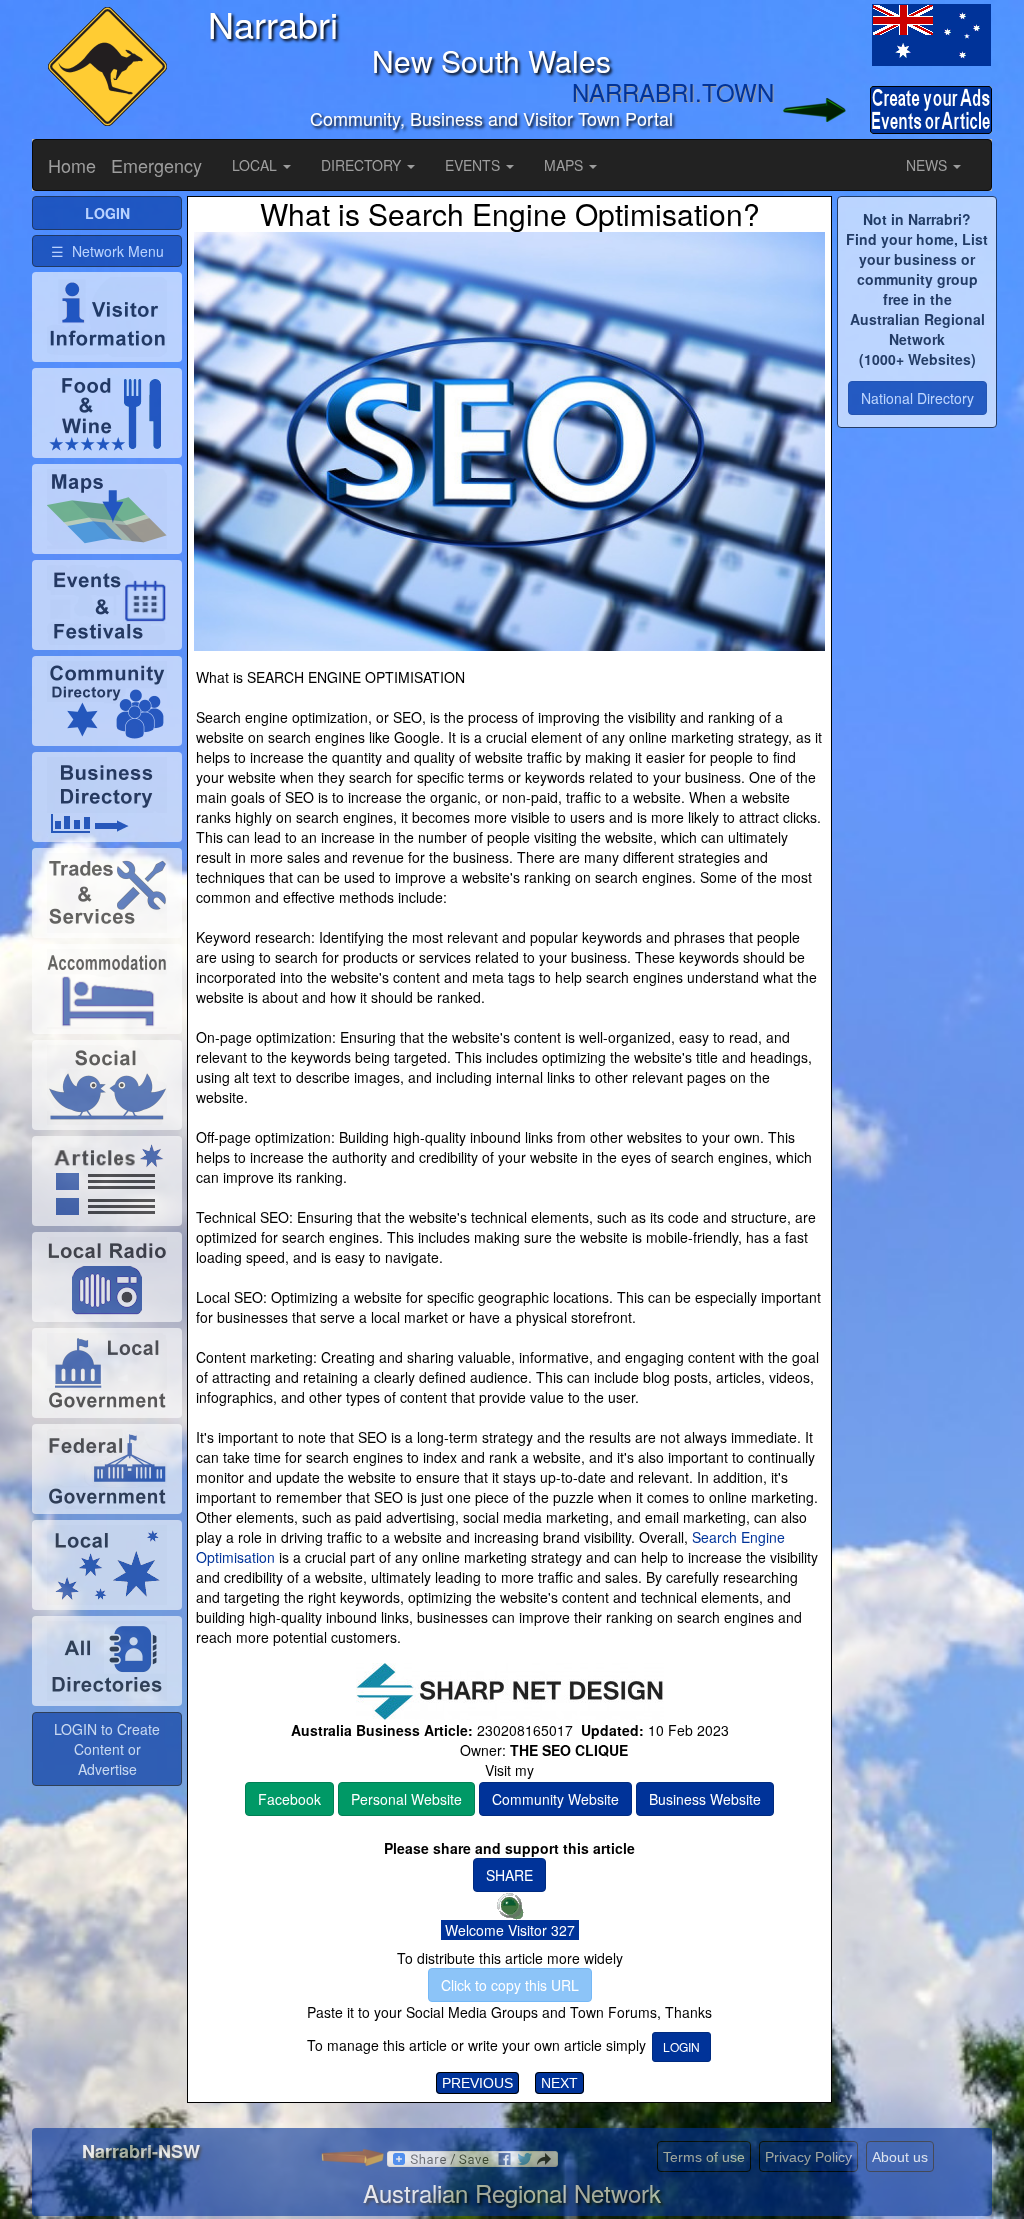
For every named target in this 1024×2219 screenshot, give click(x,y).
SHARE (509, 1875)
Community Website (555, 1799)
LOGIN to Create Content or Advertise (107, 1749)
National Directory (917, 398)
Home (72, 165)
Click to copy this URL (510, 1985)
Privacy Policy (808, 2157)
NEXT (559, 2083)
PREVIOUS (477, 2083)
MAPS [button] (565, 165)
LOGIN (681, 2046)
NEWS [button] (928, 165)
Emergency (156, 165)
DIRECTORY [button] (363, 165)
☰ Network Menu (107, 251)
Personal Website (406, 1799)
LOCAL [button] (256, 165)
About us (900, 2157)
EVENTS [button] (474, 165)
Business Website (705, 1799)
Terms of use (704, 2157)
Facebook (289, 1799)
